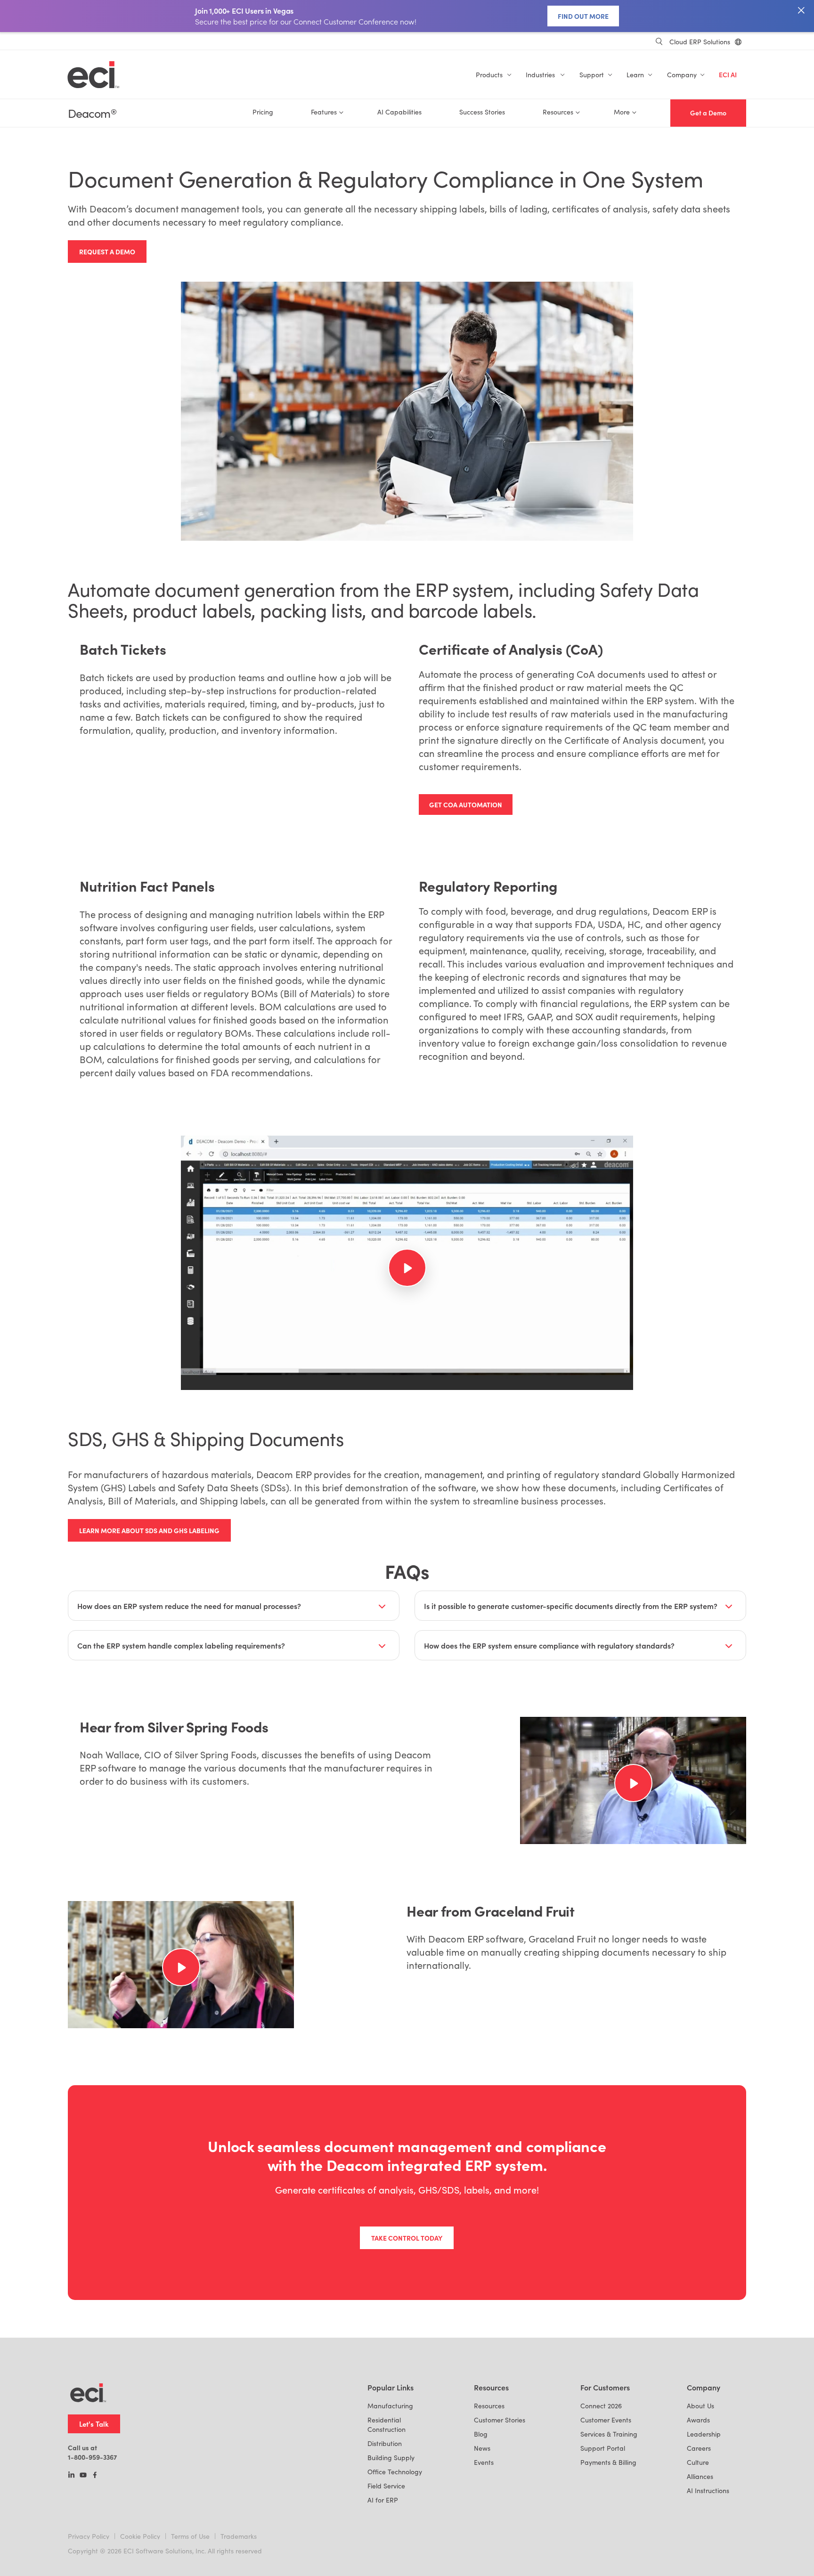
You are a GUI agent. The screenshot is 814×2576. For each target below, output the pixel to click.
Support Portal (603, 2448)
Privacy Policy (89, 2536)
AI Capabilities (399, 112)
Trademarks (239, 2536)
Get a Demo (708, 113)
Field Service (386, 2486)
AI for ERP (383, 2500)
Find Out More (583, 16)
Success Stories (482, 112)
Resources (489, 2406)
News (482, 2448)
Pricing (263, 112)
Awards (698, 2420)
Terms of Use (190, 2536)
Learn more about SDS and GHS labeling (149, 1530)
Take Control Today (407, 2238)
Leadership (704, 2434)
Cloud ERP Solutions (700, 42)
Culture (698, 2462)
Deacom (92, 113)
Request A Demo (107, 252)
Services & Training (609, 2434)
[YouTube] (83, 2476)
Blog (481, 2434)
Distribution (385, 2443)
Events (484, 2462)
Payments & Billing (608, 2462)
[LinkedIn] (71, 2476)
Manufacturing (390, 2406)
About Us (700, 2406)
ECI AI (728, 75)
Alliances (700, 2476)
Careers (699, 2448)
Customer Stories (500, 2420)
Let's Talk (94, 2424)
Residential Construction (387, 2425)
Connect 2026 (601, 2406)
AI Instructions (708, 2491)
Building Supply (391, 2458)
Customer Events (606, 2420)
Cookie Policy (140, 2536)
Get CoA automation (466, 804)
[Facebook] (95, 2476)
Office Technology (395, 2472)
